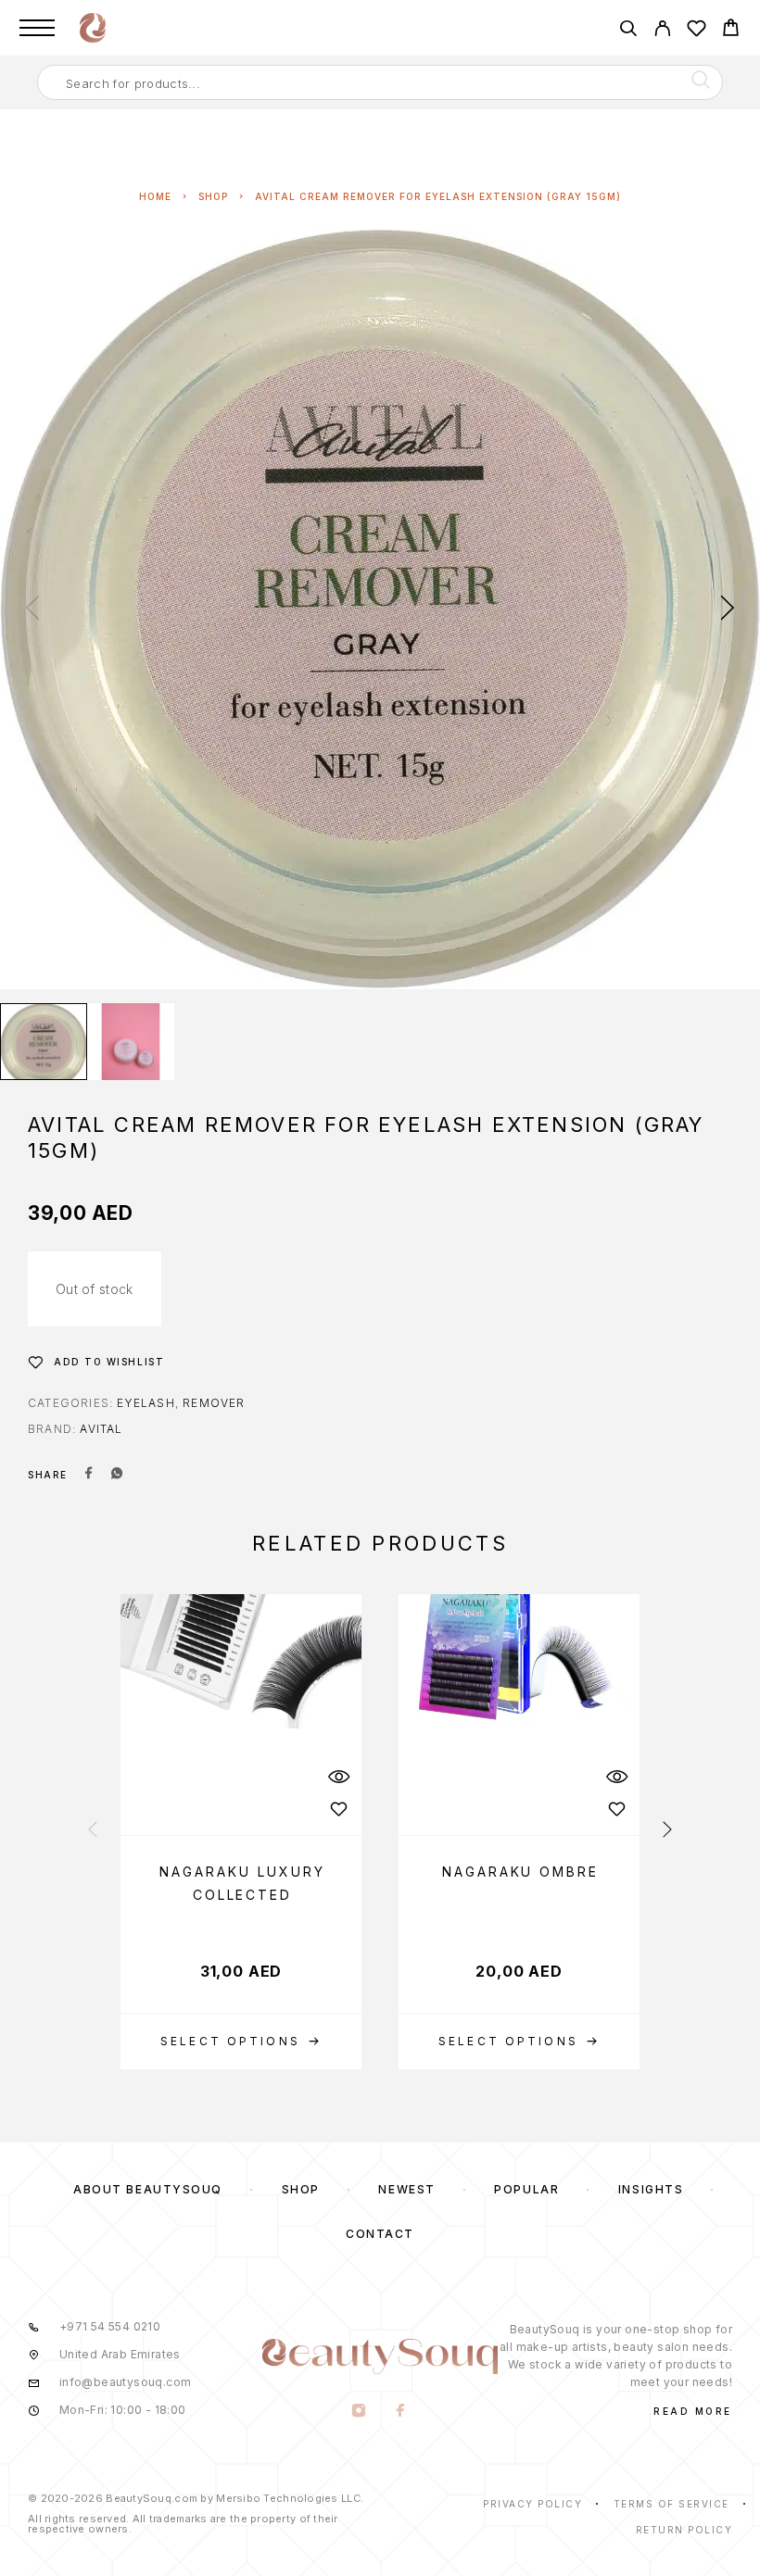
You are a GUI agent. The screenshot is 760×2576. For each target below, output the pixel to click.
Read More (693, 2411)
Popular (526, 2189)
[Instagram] (359, 2412)
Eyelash (146, 1403)
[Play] (44, 1042)
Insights (651, 2189)
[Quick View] (338, 1777)
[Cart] (731, 30)
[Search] (628, 31)
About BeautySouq (148, 2189)
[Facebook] (401, 2412)
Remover (214, 1403)
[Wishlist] (697, 31)
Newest (406, 2189)
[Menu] (37, 28)
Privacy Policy (532, 2504)
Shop (213, 196)
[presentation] (32, 609)
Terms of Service (671, 2504)
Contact (380, 2234)
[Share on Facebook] (89, 1475)
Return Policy (684, 2530)
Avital (101, 1429)
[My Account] (662, 31)
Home (155, 196)
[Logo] (93, 28)
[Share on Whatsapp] (117, 1475)
